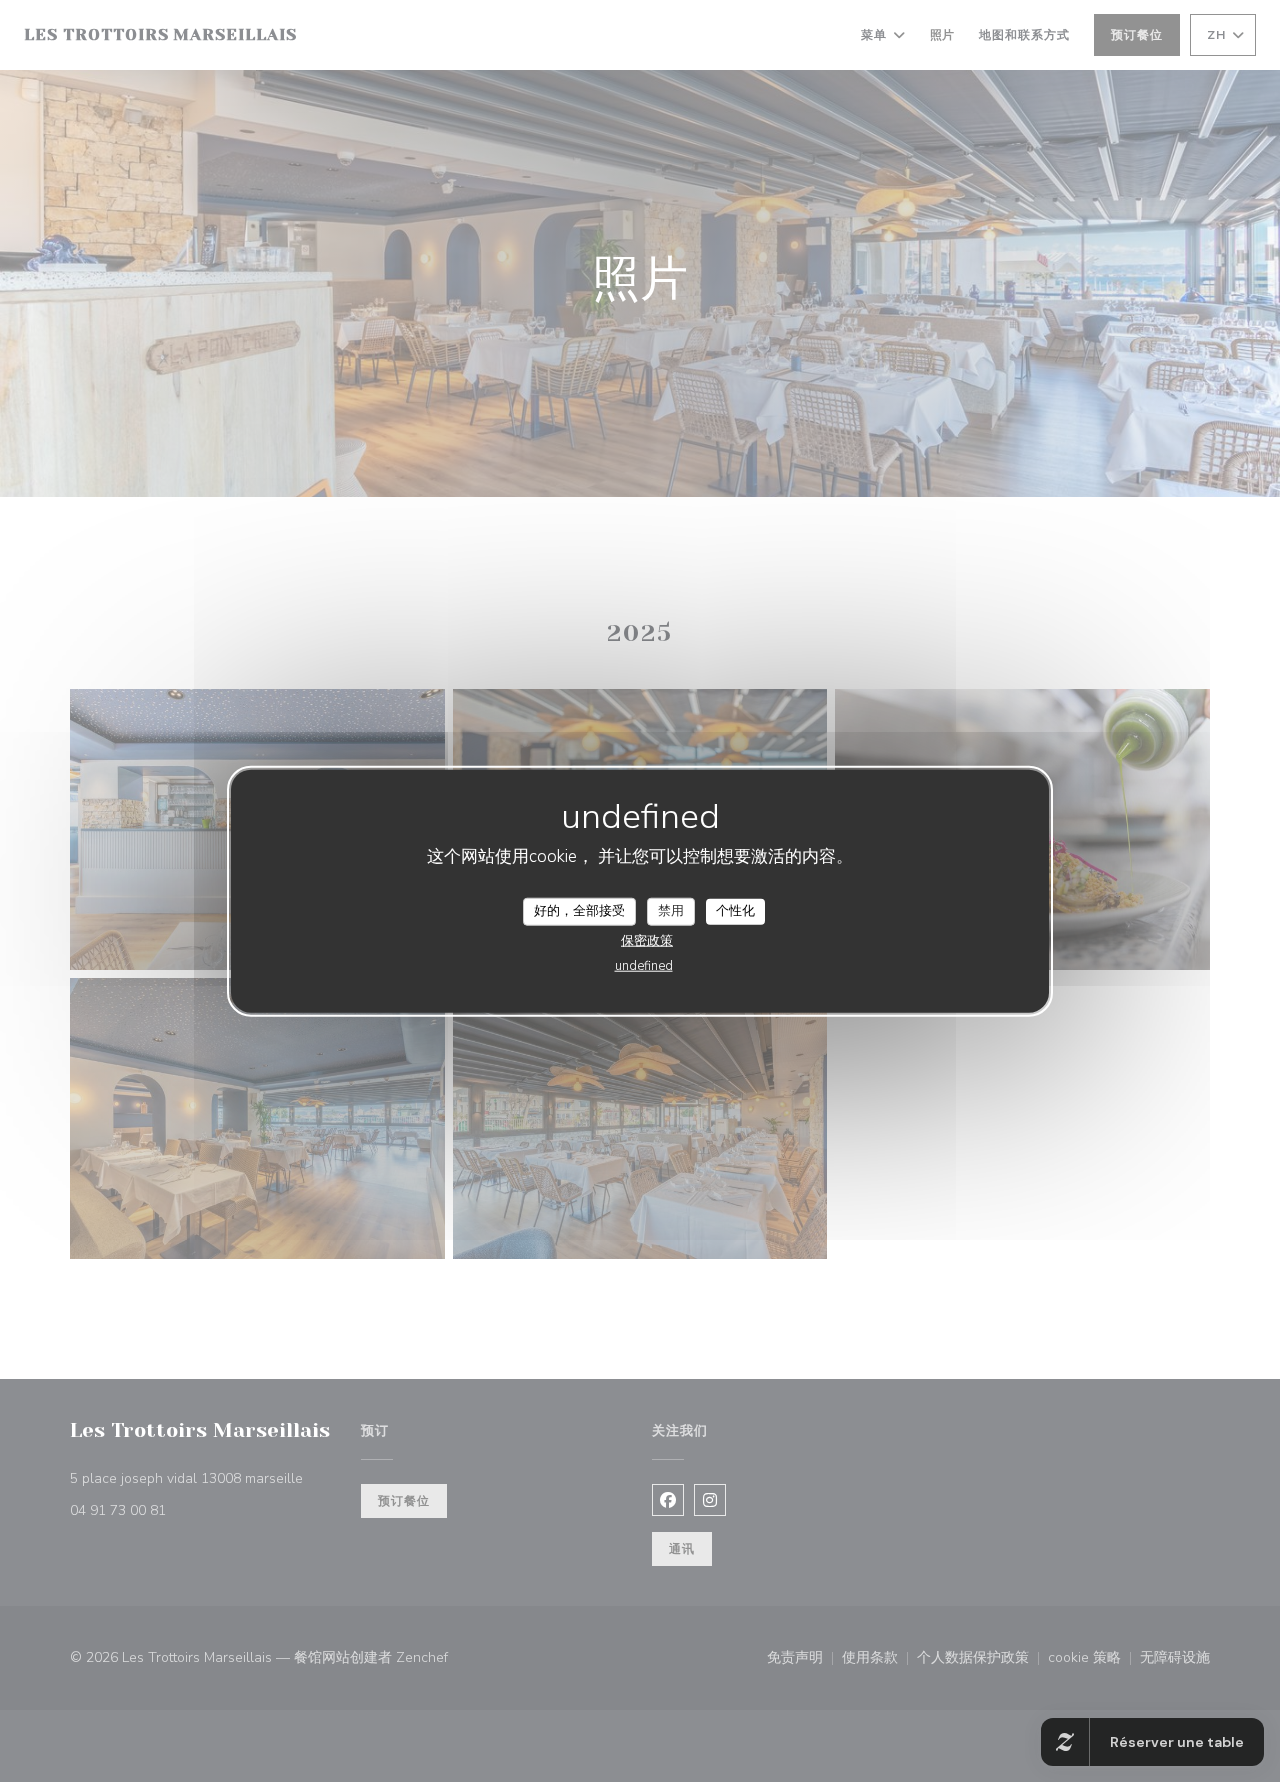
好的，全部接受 (579, 911)
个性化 (735, 911)
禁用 (671, 911)
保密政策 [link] (647, 940)
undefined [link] (644, 965)
